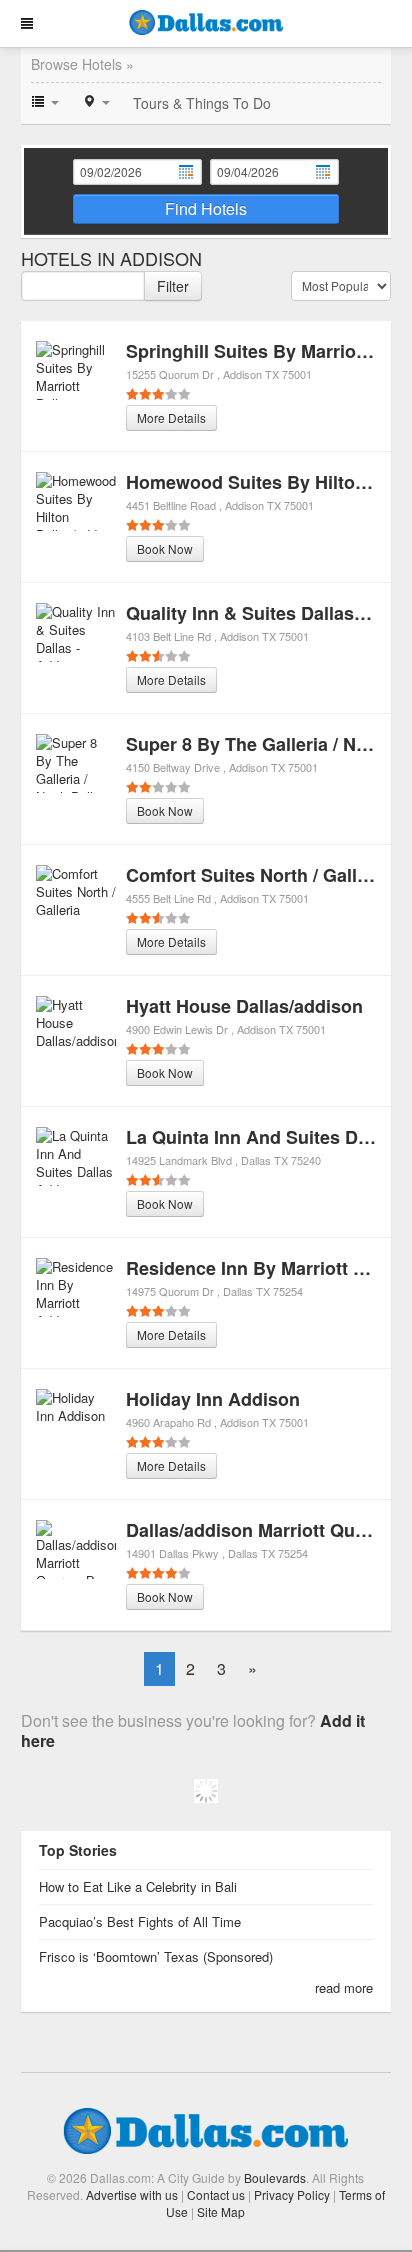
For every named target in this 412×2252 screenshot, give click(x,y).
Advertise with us (132, 2194)
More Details (171, 417)
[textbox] (83, 286)
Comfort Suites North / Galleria (257, 875)
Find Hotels (206, 208)
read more (344, 1987)
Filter (173, 286)
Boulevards (275, 2177)
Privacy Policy (292, 2194)
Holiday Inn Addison (213, 1399)
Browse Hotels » (82, 64)
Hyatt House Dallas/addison (244, 1006)
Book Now (165, 548)
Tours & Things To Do (202, 103)
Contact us (216, 2194)
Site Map (221, 2211)
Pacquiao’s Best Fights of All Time (140, 1921)
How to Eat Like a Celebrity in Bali (138, 1886)
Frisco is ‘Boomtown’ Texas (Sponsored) (156, 1956)
